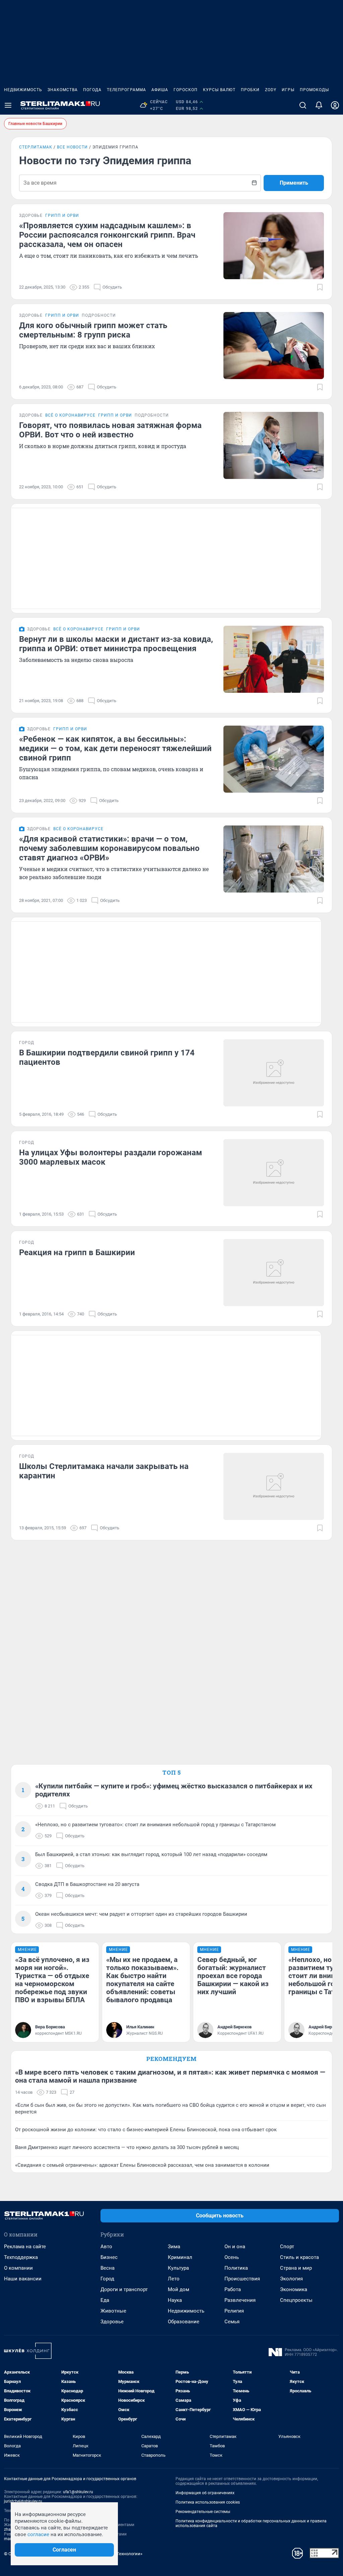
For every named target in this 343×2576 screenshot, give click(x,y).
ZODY (271, 90)
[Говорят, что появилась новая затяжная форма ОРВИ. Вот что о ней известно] (274, 445)
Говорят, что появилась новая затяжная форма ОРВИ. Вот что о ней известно (110, 430)
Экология (291, 2279)
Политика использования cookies (208, 2502)
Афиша (160, 90)
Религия (234, 2311)
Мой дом (179, 2289)
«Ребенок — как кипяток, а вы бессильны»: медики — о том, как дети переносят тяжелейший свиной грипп (115, 748)
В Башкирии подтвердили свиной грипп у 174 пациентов (107, 1057)
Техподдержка (21, 2257)
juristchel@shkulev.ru (23, 2501)
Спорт (287, 2247)
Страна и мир (296, 2268)
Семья (232, 2322)
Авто (106, 2247)
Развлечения (240, 2300)
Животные (113, 2311)
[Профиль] (335, 105)
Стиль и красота (299, 2257)
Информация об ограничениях (205, 2493)
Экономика (294, 2289)
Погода (92, 90)
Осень (232, 2257)
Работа (233, 2289)
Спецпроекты (296, 2300)
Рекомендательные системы (203, 2512)
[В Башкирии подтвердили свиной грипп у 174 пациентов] (274, 1073)
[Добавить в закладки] (320, 287)
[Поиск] (303, 105)
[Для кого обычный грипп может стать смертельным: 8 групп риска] (274, 346)
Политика (236, 2268)
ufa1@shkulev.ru (78, 2492)
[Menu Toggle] (8, 105)
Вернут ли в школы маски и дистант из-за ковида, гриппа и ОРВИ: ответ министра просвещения (116, 644)
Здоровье (112, 2322)
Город (107, 2279)
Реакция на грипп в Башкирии (77, 1252)
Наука (175, 2300)
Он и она (235, 2247)
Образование (184, 2322)
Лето (174, 2279)
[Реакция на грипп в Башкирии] (274, 1273)
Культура (178, 2268)
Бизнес (109, 2257)
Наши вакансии (23, 2279)
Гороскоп (186, 90)
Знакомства (63, 90)
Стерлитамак (36, 147)
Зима (174, 2247)
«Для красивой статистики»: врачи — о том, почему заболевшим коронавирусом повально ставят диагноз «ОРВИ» (109, 848)
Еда (105, 2300)
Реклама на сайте (25, 2247)
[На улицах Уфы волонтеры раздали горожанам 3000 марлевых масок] (274, 1173)
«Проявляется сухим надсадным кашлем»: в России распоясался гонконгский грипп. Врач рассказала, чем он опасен (107, 235)
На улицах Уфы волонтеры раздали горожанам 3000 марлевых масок (111, 1157)
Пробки (250, 90)
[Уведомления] (319, 105)
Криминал (180, 2257)
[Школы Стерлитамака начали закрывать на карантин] (274, 1486)
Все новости (72, 147)
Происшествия (242, 2279)
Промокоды (314, 90)
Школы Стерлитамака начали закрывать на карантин (104, 1471)
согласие (38, 2534)
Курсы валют (219, 90)
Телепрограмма (126, 90)
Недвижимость (23, 90)
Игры (288, 90)
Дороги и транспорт (124, 2289)
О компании (18, 2268)
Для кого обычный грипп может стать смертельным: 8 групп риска (93, 330)
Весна (108, 2268)
